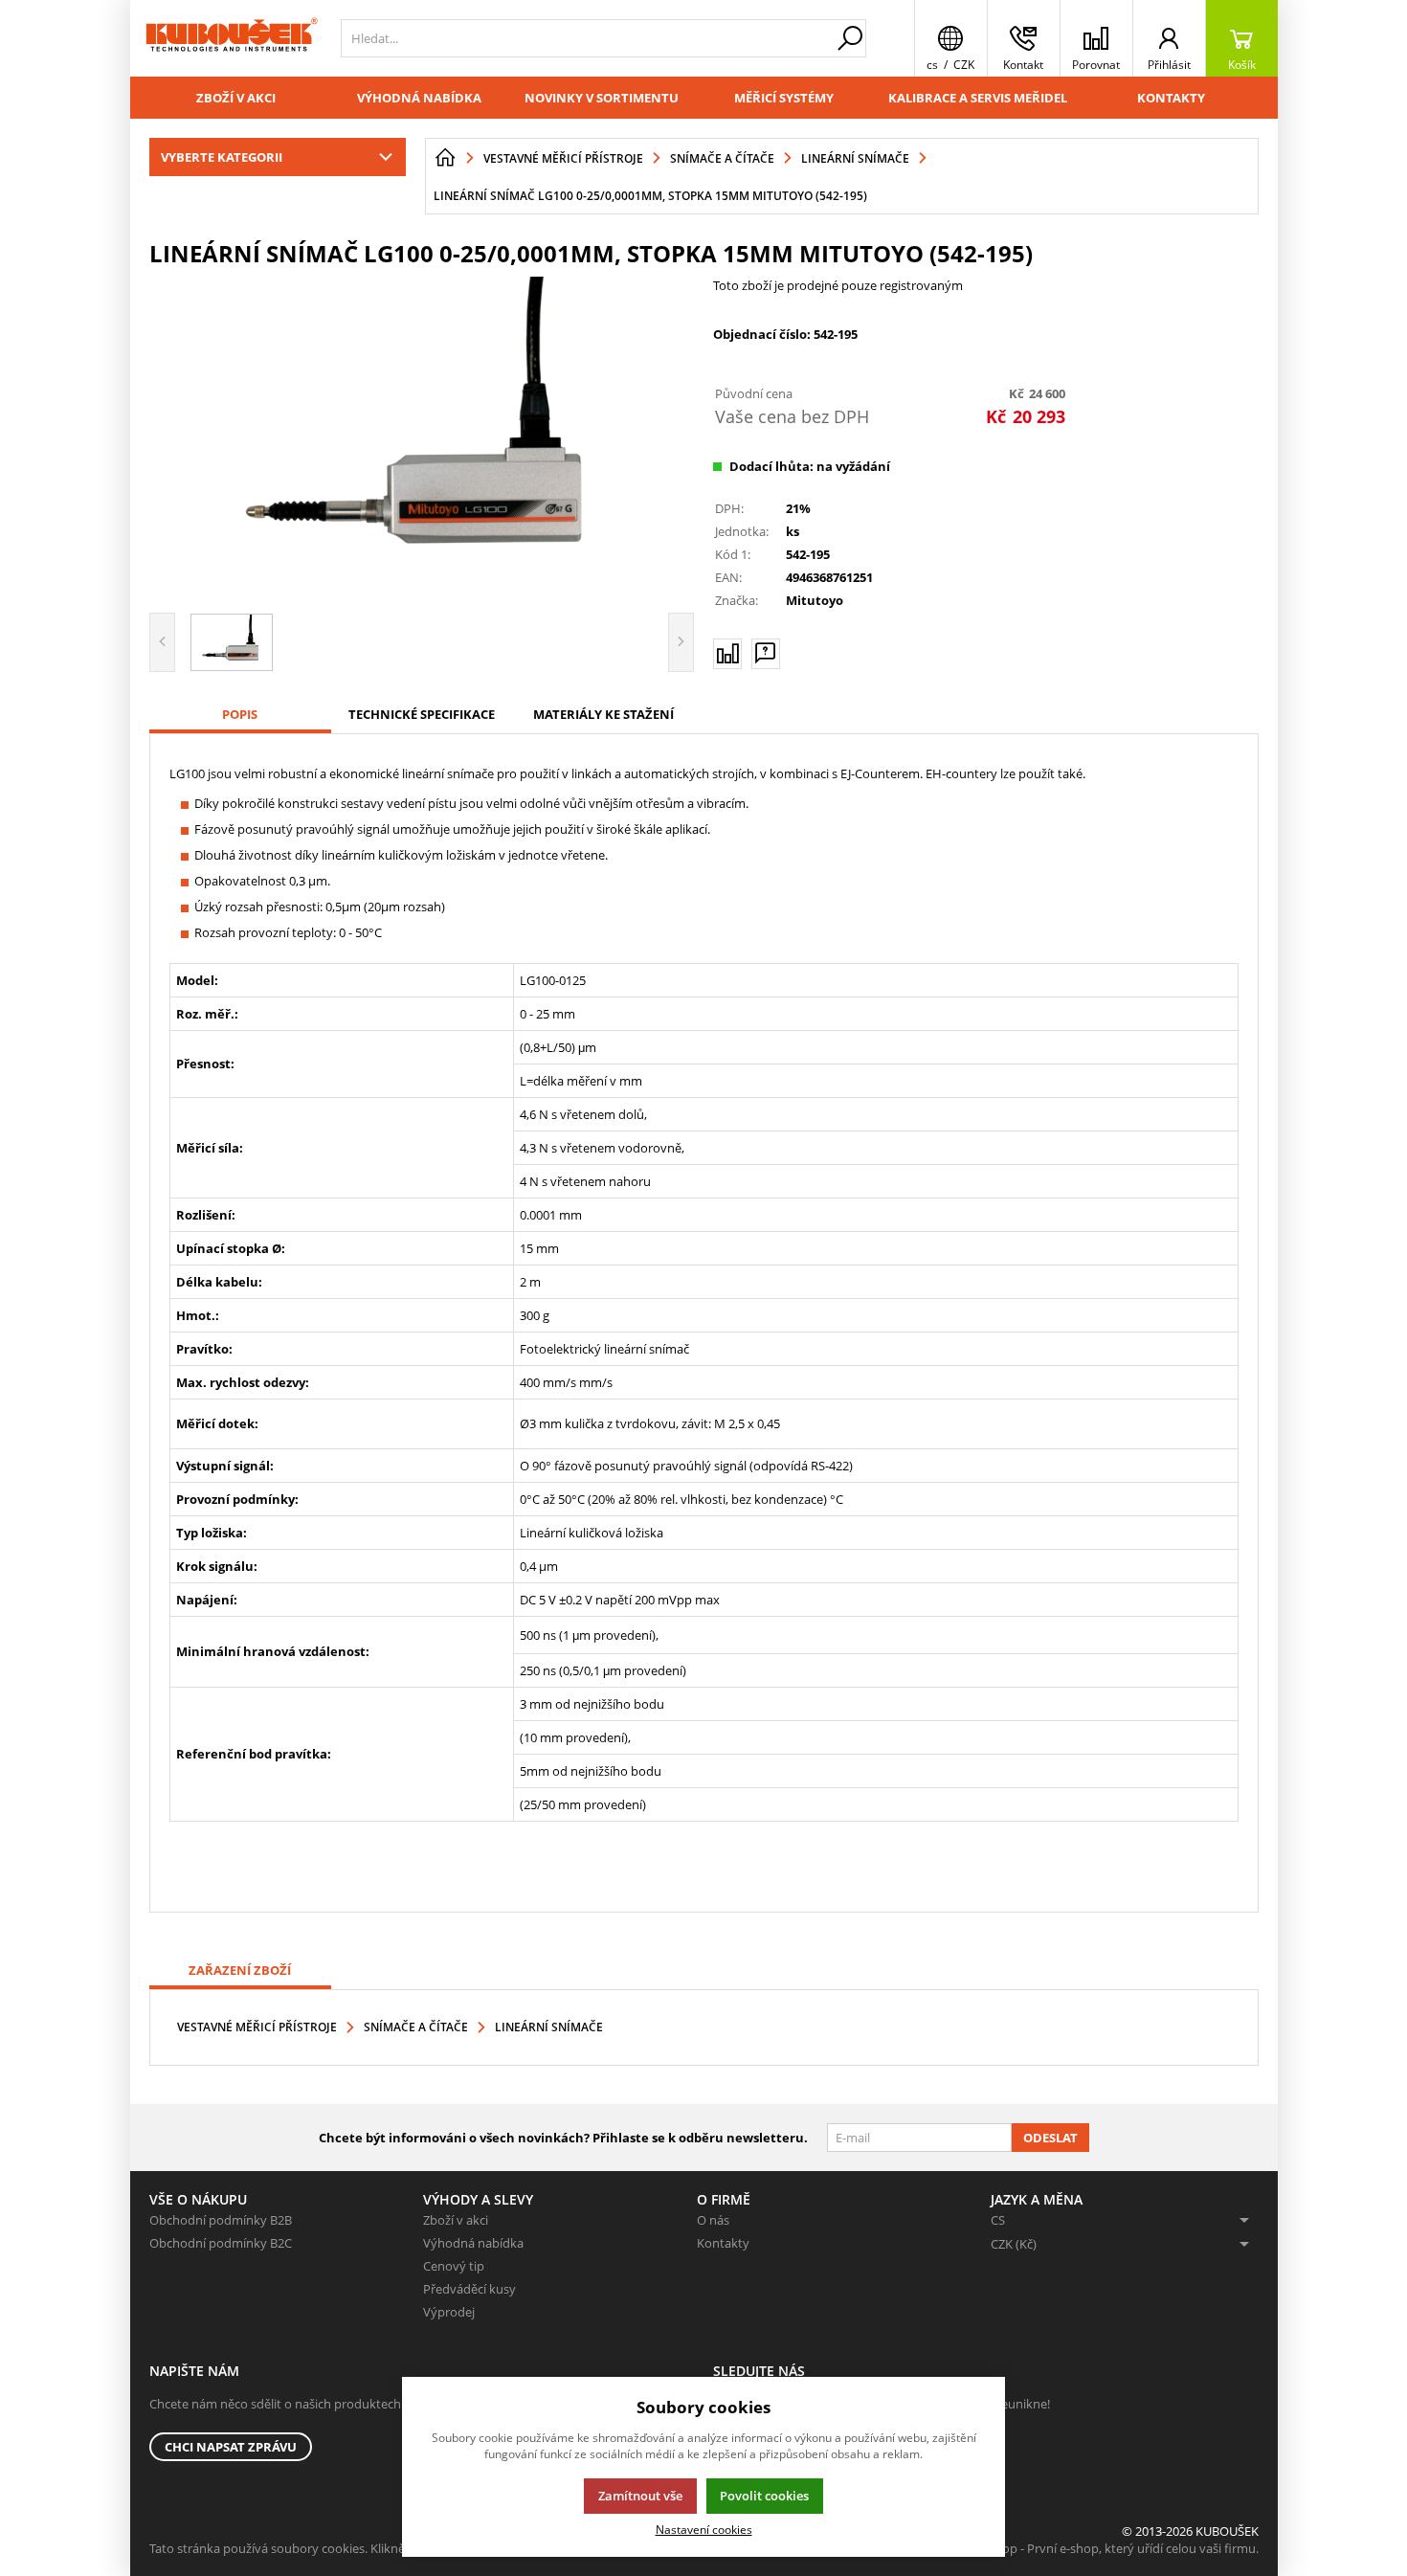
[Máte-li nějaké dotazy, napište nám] (766, 654)
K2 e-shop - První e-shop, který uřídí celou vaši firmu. (1110, 2548)
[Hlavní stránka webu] (445, 158)
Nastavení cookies (704, 2529)
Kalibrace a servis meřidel (978, 98)
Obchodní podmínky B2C (221, 2243)
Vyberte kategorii (222, 157)
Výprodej (449, 2312)
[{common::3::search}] (850, 38)
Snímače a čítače (416, 2027)
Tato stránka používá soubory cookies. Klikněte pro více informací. (336, 2548)
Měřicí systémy (784, 98)
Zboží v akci (236, 98)
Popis (240, 714)
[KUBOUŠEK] (231, 38)
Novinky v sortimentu (602, 98)
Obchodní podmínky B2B (221, 2220)
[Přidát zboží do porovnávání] (727, 654)
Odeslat (1050, 2138)
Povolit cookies (764, 2496)
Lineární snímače (549, 2027)
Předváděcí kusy (469, 2289)
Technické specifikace (422, 714)
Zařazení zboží (240, 1970)
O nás (713, 2220)
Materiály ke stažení (603, 714)
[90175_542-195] (422, 437)
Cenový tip (454, 2266)
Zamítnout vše (640, 2496)
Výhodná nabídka (419, 98)
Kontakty (1171, 98)
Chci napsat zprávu (231, 2447)
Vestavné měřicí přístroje (257, 2027)
